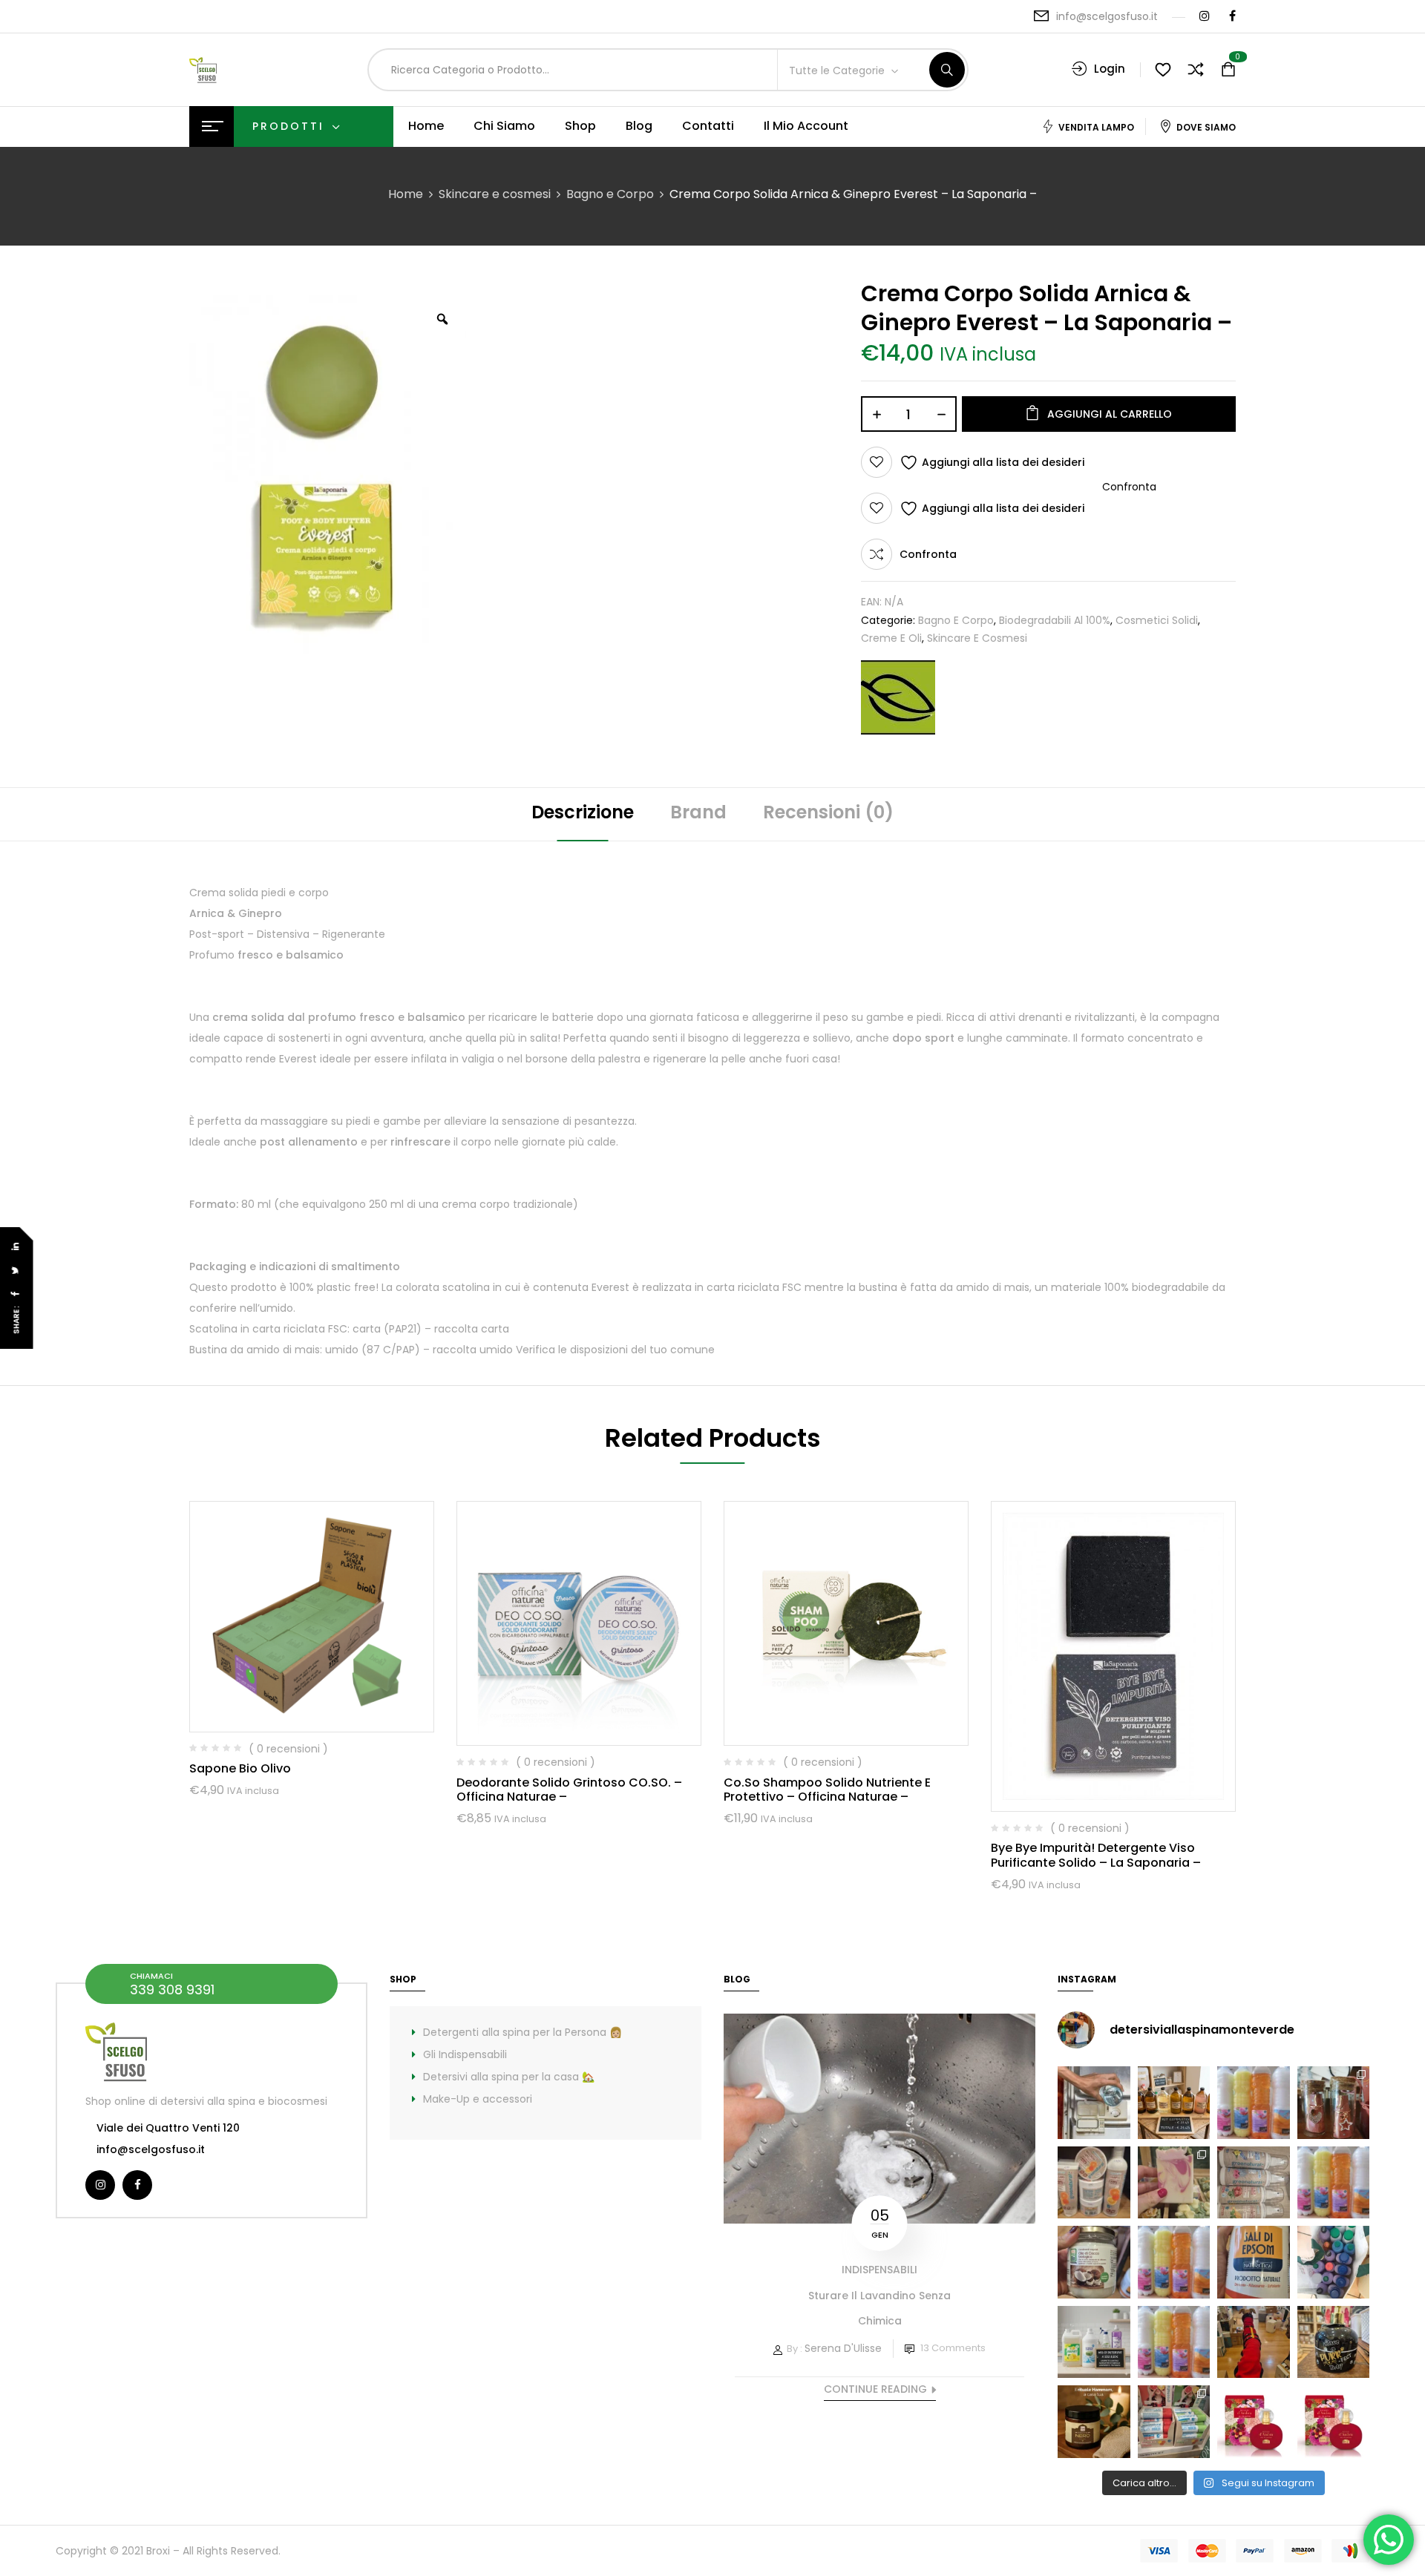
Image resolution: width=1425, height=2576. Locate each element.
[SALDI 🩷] (1174, 2422)
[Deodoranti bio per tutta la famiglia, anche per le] (1254, 2183)
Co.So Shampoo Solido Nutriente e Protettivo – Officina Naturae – (827, 1790)
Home (406, 194)
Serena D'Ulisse (843, 2348)
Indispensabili (879, 2270)
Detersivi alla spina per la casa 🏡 (509, 2077)
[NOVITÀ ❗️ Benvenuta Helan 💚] (1254, 2422)
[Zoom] (442, 319)
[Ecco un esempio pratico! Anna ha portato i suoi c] (1334, 2262)
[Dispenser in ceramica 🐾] (1334, 2342)
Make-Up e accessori (478, 2099)
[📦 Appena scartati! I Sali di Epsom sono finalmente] (1254, 2262)
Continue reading (875, 2389)
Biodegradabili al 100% (1055, 620)
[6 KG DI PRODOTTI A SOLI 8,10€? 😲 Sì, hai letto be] (1334, 2183)
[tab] (583, 814)
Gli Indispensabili (465, 2054)
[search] (947, 70)
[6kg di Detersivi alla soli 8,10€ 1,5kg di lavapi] (1094, 2342)
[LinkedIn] (16, 1247)
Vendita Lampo (1096, 127)
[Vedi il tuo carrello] (1228, 70)
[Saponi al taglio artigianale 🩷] (1174, 2183)
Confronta (928, 554)
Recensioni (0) (828, 812)
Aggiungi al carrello (1110, 414)
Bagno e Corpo (610, 194)
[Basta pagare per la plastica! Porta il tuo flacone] (1174, 2262)
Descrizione (583, 812)
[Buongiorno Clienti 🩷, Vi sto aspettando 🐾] (1254, 2342)
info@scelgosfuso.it (1107, 16)
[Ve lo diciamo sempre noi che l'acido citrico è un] (1094, 2103)
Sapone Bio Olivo (240, 1768)
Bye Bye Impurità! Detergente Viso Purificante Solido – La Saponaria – (1096, 1855)
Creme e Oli (891, 638)
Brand (698, 812)
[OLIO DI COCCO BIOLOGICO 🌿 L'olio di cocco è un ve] (1094, 2262)
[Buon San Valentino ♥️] (1334, 2103)
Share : (17, 1320)
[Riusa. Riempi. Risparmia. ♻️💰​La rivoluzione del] (1254, 2103)
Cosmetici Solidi (1157, 620)
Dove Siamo (1206, 127)
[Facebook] (16, 1294)
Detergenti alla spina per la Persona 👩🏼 (522, 2032)
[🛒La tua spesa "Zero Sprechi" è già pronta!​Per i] (1174, 2103)
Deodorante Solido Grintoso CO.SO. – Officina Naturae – (569, 1790)
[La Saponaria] (898, 697)
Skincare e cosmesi (495, 194)
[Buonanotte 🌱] (1094, 2422)
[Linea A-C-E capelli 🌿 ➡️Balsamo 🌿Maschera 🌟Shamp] (1094, 2183)
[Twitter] (16, 1271)
